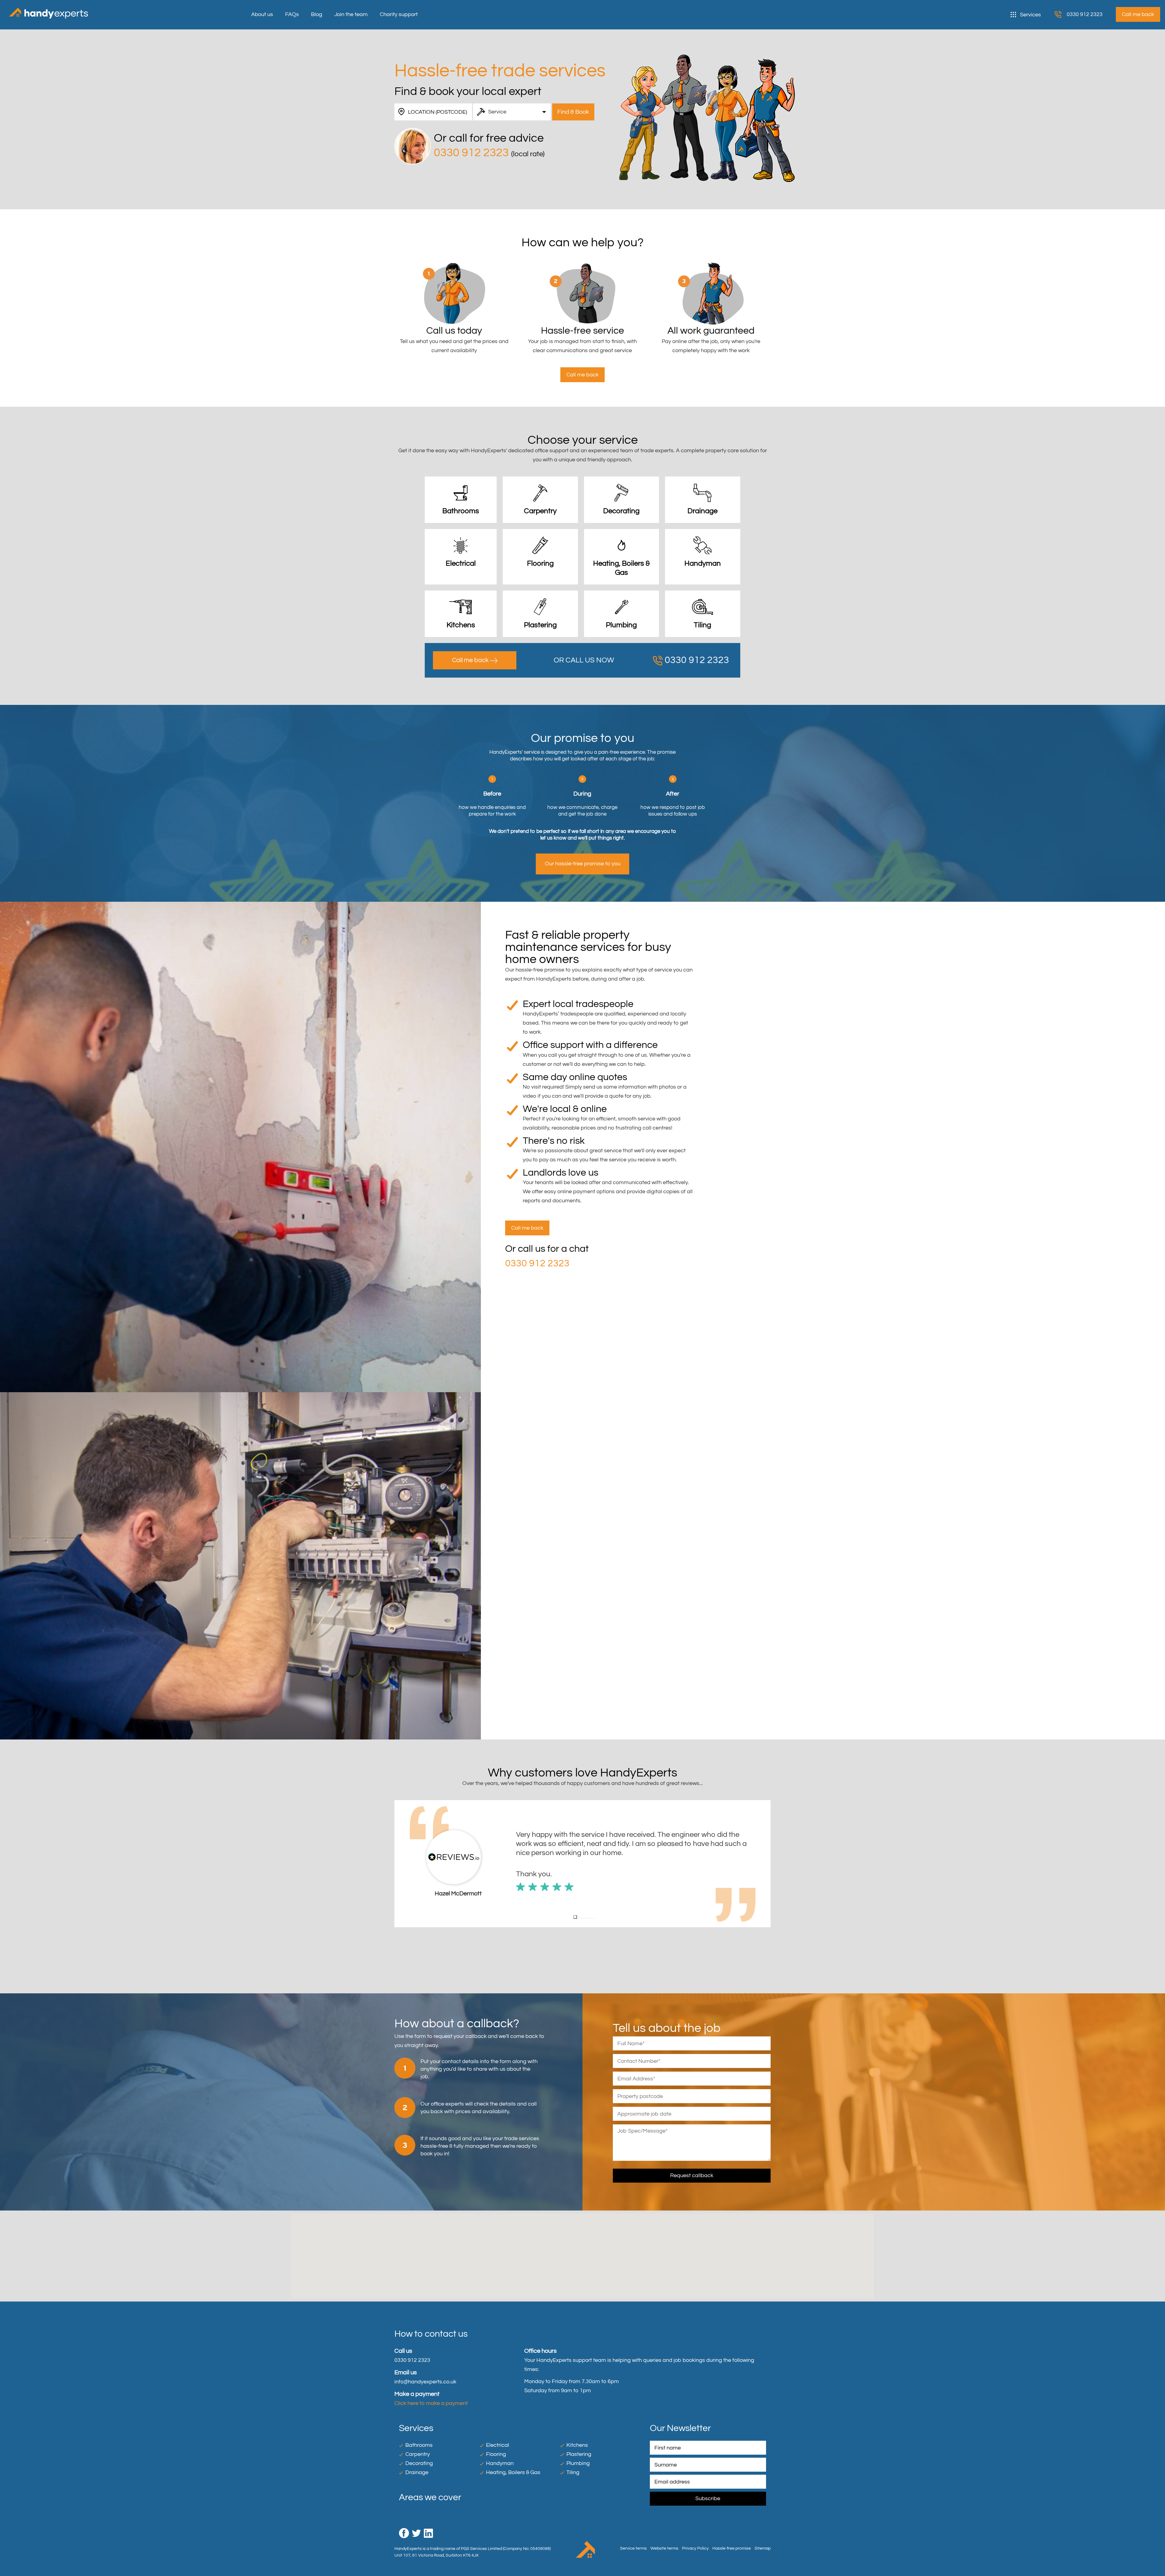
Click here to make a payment (431, 2403)
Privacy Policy (695, 2548)
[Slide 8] (591, 1918)
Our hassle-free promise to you (583, 864)
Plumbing (578, 2463)
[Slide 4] (579, 1918)
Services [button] (1030, 15)
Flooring (496, 2454)
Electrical (498, 2445)
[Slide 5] (582, 1917)
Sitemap (763, 2548)
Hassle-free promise (732, 2548)
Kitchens (577, 2445)
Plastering (579, 2454)
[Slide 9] (593, 1918)
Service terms (633, 2548)
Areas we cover (430, 2497)
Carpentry (418, 2454)
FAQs (292, 14)
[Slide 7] (589, 1918)
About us (262, 14)
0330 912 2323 (1085, 14)
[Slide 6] (586, 1918)
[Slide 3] (576, 1918)
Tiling (573, 2472)
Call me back (471, 660)
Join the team (351, 14)
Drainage (417, 2472)
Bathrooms (419, 2445)
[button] (399, 1864)
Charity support (399, 14)
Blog (317, 14)
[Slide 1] (572, 1918)
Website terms (664, 2548)
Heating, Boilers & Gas (513, 2472)
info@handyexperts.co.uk (425, 2382)
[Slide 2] (574, 1918)
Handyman (500, 2463)
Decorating (419, 2463)
